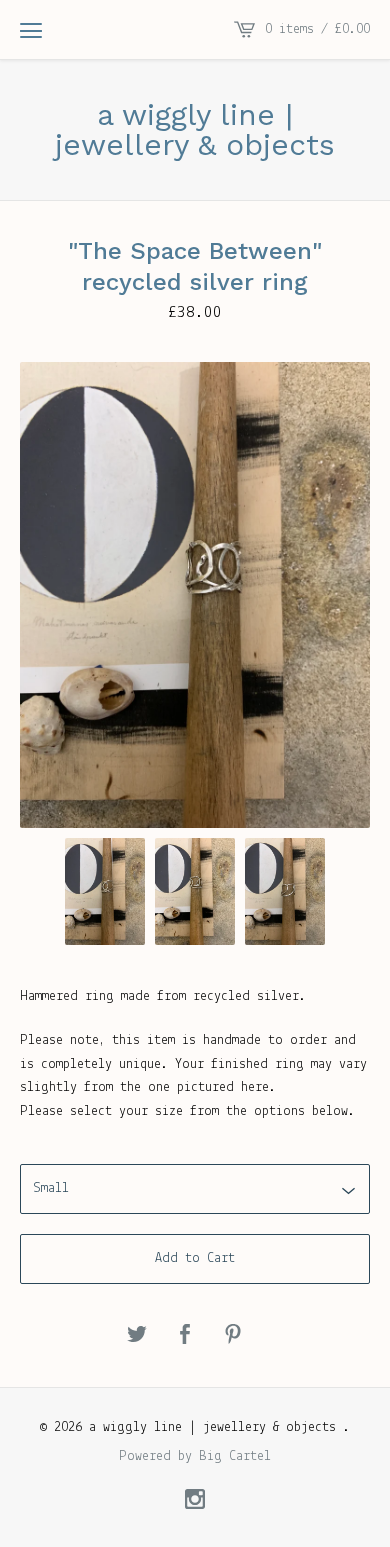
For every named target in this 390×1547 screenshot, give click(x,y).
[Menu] (31, 30)
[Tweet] (137, 1336)
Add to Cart (195, 1258)
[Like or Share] (185, 1336)
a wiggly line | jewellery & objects (195, 130)
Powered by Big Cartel (195, 1457)
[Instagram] (195, 1502)
